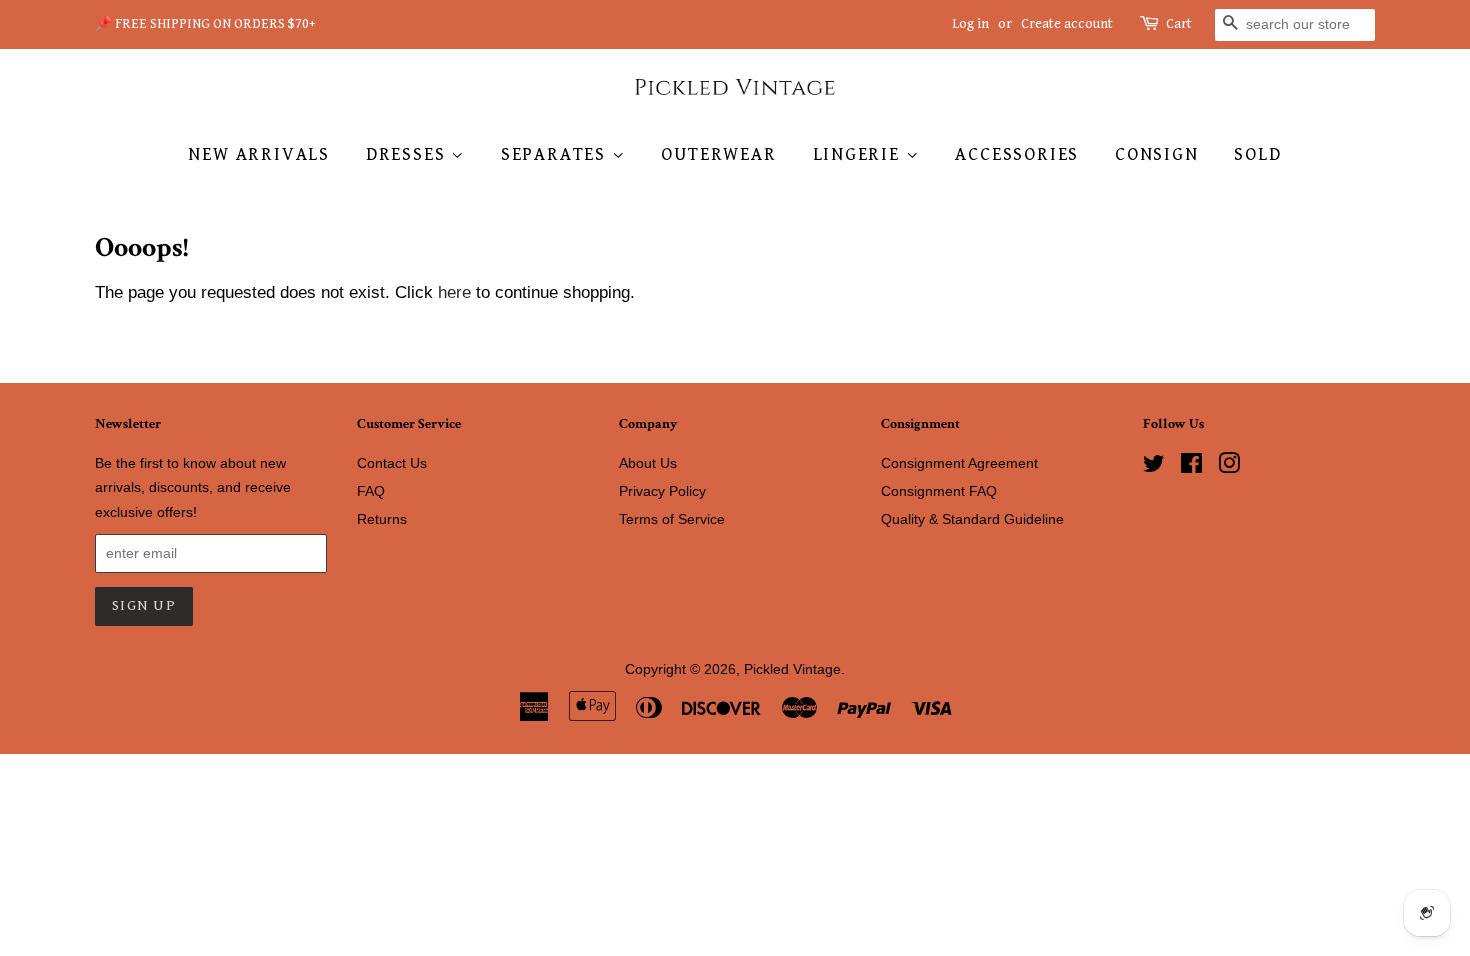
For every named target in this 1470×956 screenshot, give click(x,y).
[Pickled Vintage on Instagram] (1229, 467)
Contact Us (392, 463)
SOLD (1257, 154)
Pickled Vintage (792, 669)
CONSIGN (1157, 154)
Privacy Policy (662, 491)
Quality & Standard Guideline (972, 519)
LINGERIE (859, 154)
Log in (970, 24)
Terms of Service (672, 519)
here (454, 292)
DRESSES (408, 154)
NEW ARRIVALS (259, 154)
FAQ (371, 491)
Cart (1179, 24)
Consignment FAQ (939, 491)
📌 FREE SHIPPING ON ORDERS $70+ (205, 24)
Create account (1067, 24)
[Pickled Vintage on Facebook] (1191, 467)
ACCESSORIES (1017, 154)
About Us (648, 463)
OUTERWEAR (718, 154)
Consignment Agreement (959, 463)
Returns (382, 519)
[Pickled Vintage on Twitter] (1154, 467)
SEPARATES (556, 154)
